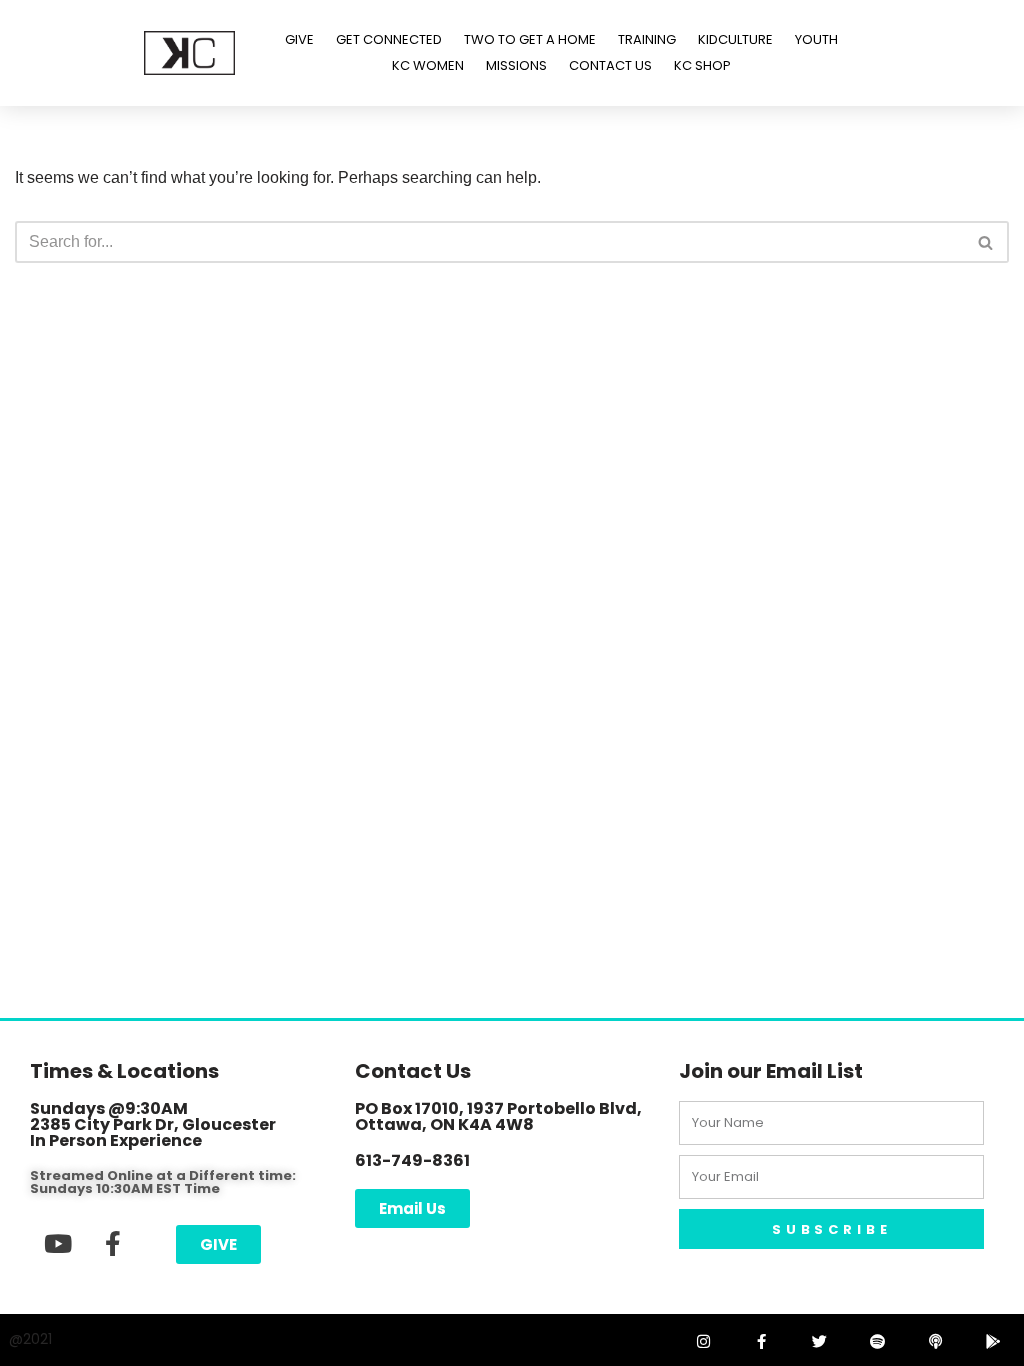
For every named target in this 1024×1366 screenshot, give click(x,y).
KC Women (428, 65)
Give (299, 39)
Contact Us (610, 65)
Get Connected (389, 39)
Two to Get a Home (530, 39)
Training (647, 39)
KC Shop (702, 65)
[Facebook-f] (113, 1243)
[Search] (986, 242)
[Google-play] (993, 1341)
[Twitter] (819, 1341)
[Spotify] (877, 1341)
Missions (516, 65)
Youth (816, 39)
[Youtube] (58, 1243)
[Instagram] (703, 1341)
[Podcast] (935, 1341)
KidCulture (735, 39)
